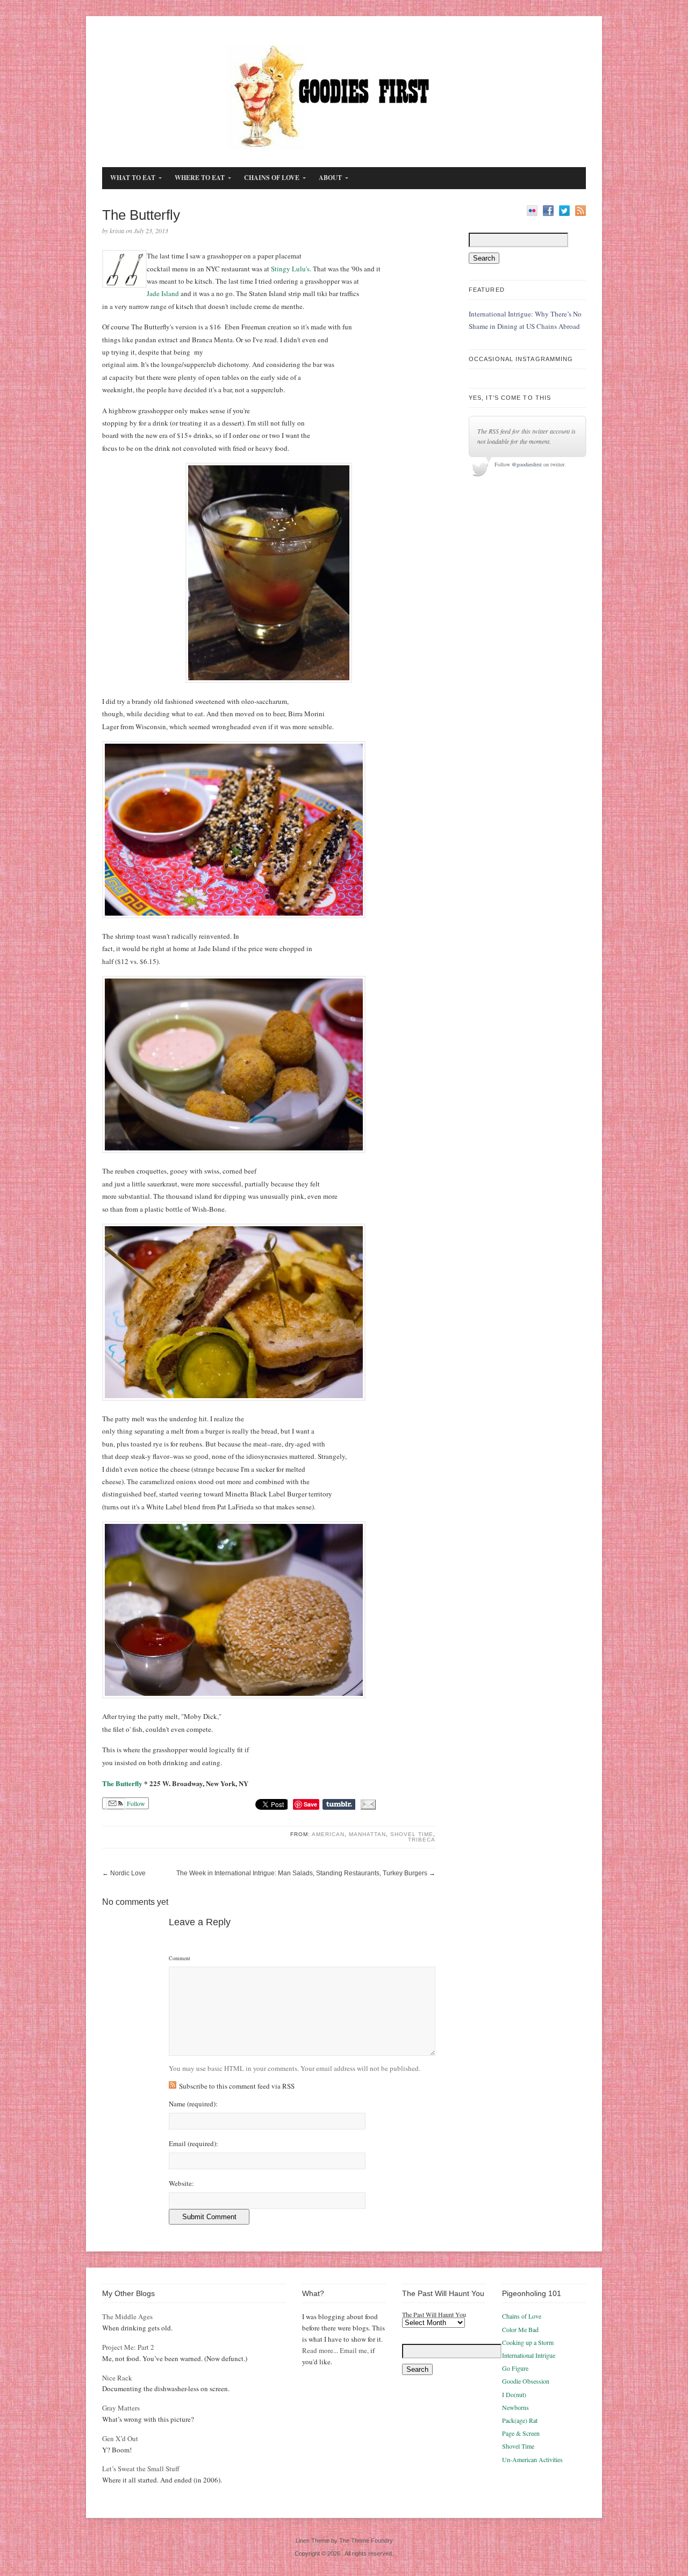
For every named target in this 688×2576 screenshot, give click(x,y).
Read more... (320, 2350)
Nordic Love (128, 1873)
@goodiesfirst (527, 464)
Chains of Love (522, 2316)
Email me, (354, 2350)
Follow (135, 1803)
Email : (193, 2144)
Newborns (515, 2407)
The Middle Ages (127, 2316)
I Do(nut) (514, 2394)
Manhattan (367, 1834)
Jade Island (163, 293)
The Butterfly (122, 1783)
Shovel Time (412, 1834)
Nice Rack (117, 2378)
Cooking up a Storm (528, 2342)
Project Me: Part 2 (128, 2347)
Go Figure (515, 2368)
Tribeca (422, 1840)
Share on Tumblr (339, 1804)
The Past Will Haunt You (434, 2314)
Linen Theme (313, 2541)
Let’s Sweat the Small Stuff (141, 2469)
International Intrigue (529, 2355)
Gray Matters (121, 2408)
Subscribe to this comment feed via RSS (237, 2086)
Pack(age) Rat (520, 2420)
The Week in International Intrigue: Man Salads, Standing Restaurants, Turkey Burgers (302, 1873)
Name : (193, 2104)
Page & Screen (521, 2433)
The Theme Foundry (366, 2541)
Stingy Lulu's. (291, 269)
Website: (181, 2183)
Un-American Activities (532, 2459)
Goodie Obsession (526, 2381)
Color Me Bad (520, 2329)
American (328, 1834)
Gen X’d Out (120, 2438)
